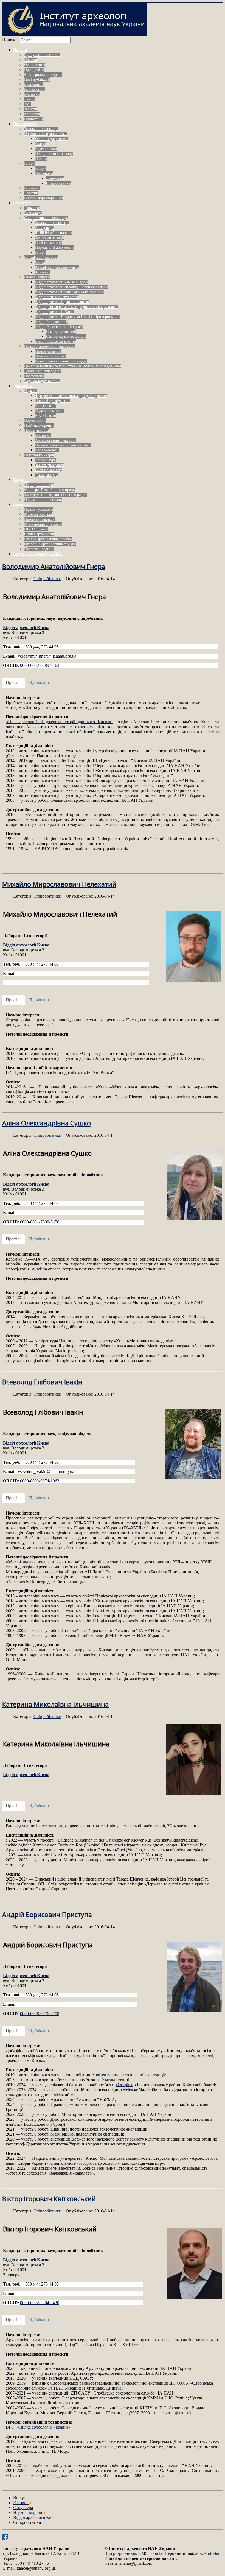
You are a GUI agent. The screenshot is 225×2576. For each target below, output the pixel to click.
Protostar (212, 2553)
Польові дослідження (53, 401)
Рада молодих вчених (42, 381)
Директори (55, 178)
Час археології (47, 450)
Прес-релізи (34, 70)
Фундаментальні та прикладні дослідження (71, 396)
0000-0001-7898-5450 (40, 1222)
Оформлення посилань (43, 500)
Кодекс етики (46, 149)
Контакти (32, 188)
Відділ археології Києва (55, 312)
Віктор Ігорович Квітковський (49, 2199)
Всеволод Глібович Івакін (42, 1382)
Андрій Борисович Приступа (47, 1914)
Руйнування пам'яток (42, 55)
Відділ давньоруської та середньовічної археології (76, 307)
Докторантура (47, 475)
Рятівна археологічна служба (48, 539)
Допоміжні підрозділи (43, 371)
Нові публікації (37, 79)
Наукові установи (39, 509)
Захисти (31, 109)
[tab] (14, 683)
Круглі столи (46, 416)
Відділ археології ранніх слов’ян (62, 302)
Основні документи (51, 139)
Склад (40, 262)
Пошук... (10, 40)
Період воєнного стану (54, 154)
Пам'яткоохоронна (39, 425)
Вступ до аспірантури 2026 (38, 554)
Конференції (34, 89)
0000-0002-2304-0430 (40, 2303)
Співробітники (58, 183)
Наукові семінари (49, 411)
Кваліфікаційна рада (41, 257)
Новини (20, 50)
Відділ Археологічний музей (59, 327)
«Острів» (124, 2085)
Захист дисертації (50, 238)
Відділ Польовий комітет (56, 341)
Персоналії (44, 173)
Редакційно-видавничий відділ (61, 361)
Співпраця (22, 504)
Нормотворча (35, 421)
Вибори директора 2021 (44, 198)
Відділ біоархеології (52, 322)
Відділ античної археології (57, 297)
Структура (23, 203)
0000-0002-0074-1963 (40, 1481)
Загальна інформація (41, 129)
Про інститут (25, 124)
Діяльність (22, 386)
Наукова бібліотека (51, 356)
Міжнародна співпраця (43, 75)
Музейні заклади (38, 514)
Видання (21, 480)
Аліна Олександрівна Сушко (47, 1123)
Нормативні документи (54, 248)
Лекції (29, 99)
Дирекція (32, 208)
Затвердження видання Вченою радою (56, 495)
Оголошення (35, 65)
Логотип (31, 193)
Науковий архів (48, 351)
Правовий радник (39, 549)
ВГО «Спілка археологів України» (38, 2427)
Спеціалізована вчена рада (46, 218)
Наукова (31, 391)
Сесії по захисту (49, 243)
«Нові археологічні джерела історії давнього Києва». (59, 722)
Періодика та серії (39, 485)
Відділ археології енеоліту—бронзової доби (71, 287)
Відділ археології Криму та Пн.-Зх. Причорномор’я (78, 317)
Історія (30, 164)
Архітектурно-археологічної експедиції (128, 2075)
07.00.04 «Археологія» (54, 233)
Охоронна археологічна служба (50, 544)
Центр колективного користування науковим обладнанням (73, 366)
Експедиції (33, 84)
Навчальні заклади (39, 519)
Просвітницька (36, 430)
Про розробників (120, 2553)
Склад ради (44, 228)
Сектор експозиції (61, 332)
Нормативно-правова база (46, 134)
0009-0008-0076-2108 (40, 2014)
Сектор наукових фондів (66, 336)
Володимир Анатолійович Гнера (54, 566)
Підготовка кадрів (39, 455)
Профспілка (34, 376)
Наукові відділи (37, 277)
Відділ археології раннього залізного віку (70, 292)
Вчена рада (33, 213)
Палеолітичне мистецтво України (63, 445)
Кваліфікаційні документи (57, 267)
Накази (41, 159)
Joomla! (157, 2553)
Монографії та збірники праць (49, 490)
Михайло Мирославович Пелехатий (59, 884)
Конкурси (32, 114)
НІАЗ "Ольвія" (36, 529)
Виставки (32, 94)
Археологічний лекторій (55, 440)
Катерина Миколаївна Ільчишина (55, 1704)
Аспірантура (45, 460)
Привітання (34, 119)
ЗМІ (27, 104)
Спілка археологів (39, 534)
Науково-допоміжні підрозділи (50, 346)
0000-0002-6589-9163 (40, 665)
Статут (41, 144)
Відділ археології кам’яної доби (61, 282)
